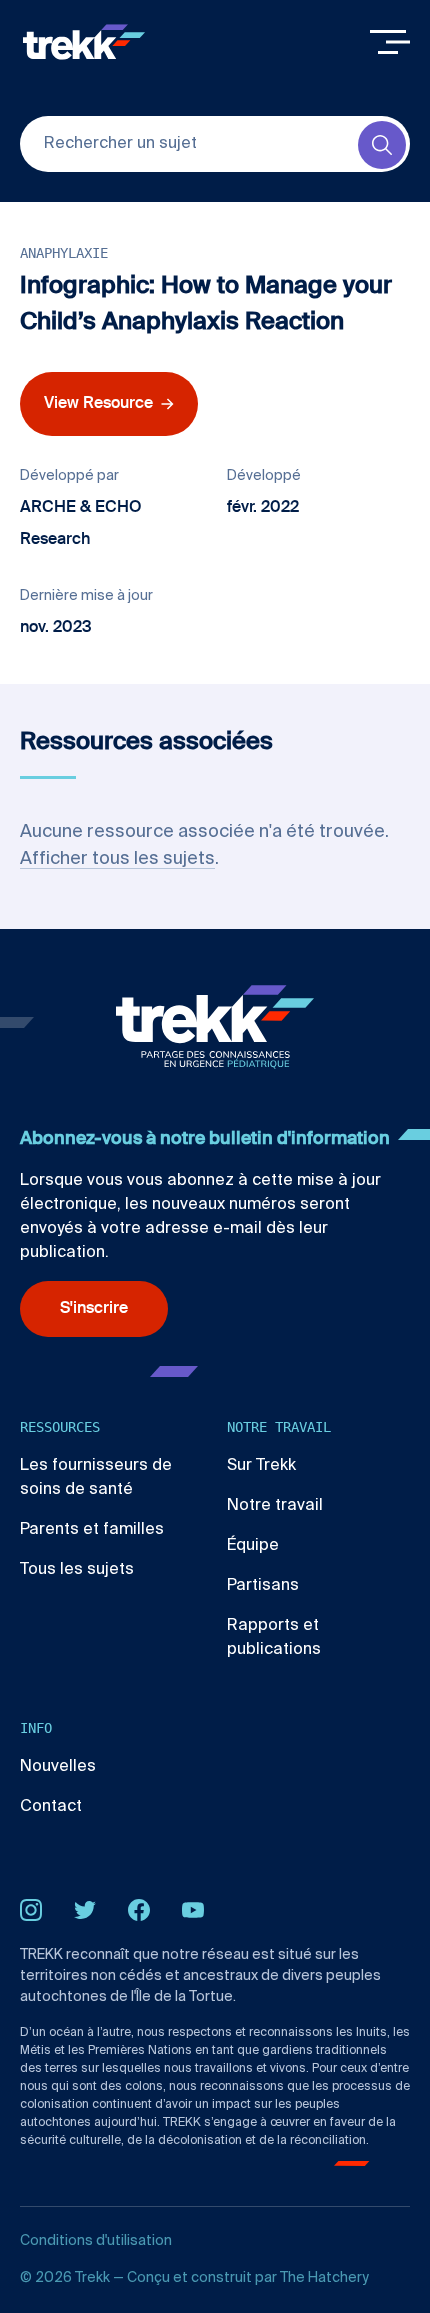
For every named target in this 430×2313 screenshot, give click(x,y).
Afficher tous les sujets (117, 859)
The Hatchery (324, 2278)
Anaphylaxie (64, 253)
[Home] (84, 42)
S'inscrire (94, 1309)
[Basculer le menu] (390, 42)
